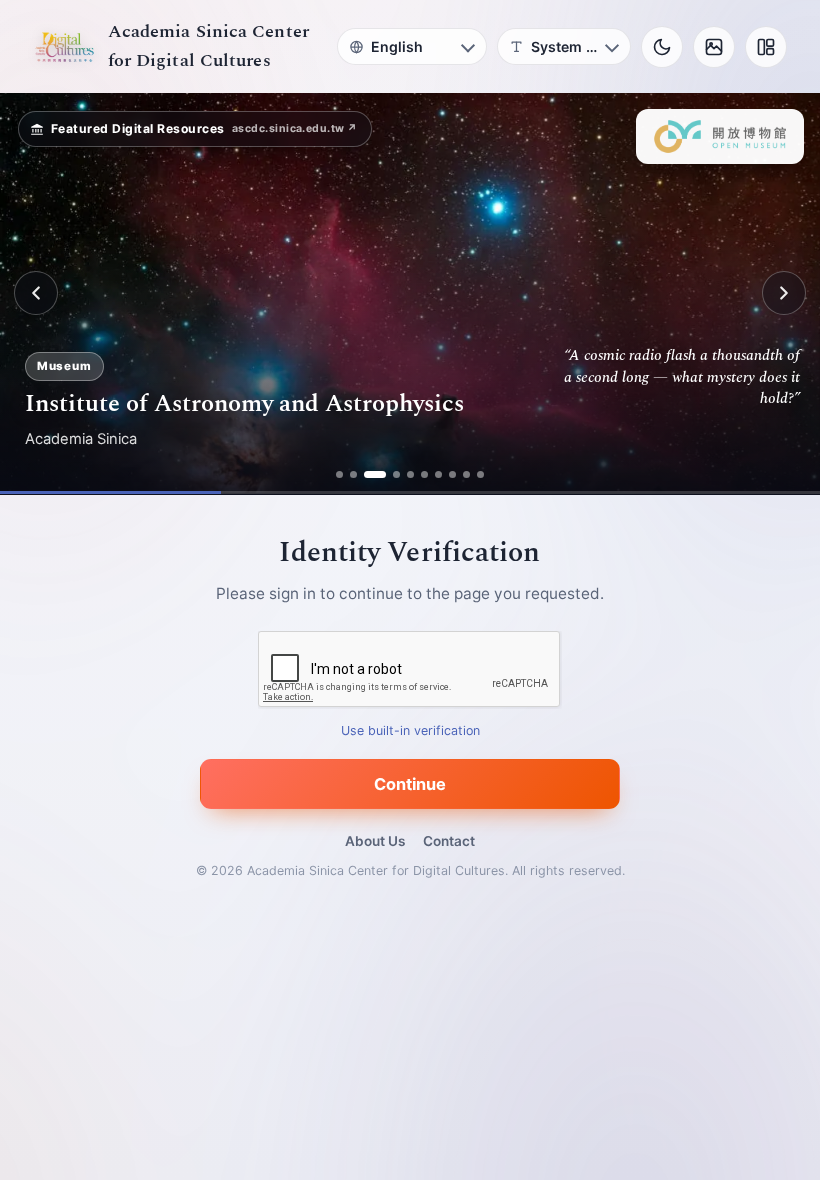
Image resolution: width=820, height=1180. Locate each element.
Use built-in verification (410, 730)
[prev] (36, 293)
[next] (784, 293)
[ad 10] (480, 474)
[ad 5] (410, 474)
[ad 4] (396, 474)
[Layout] (766, 47)
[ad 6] (424, 474)
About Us (375, 841)
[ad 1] (339, 474)
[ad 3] (375, 474)
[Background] (714, 47)
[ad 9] (466, 474)
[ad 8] (452, 474)
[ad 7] (438, 474)
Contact (449, 841)
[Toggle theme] (662, 47)
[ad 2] (353, 474)
